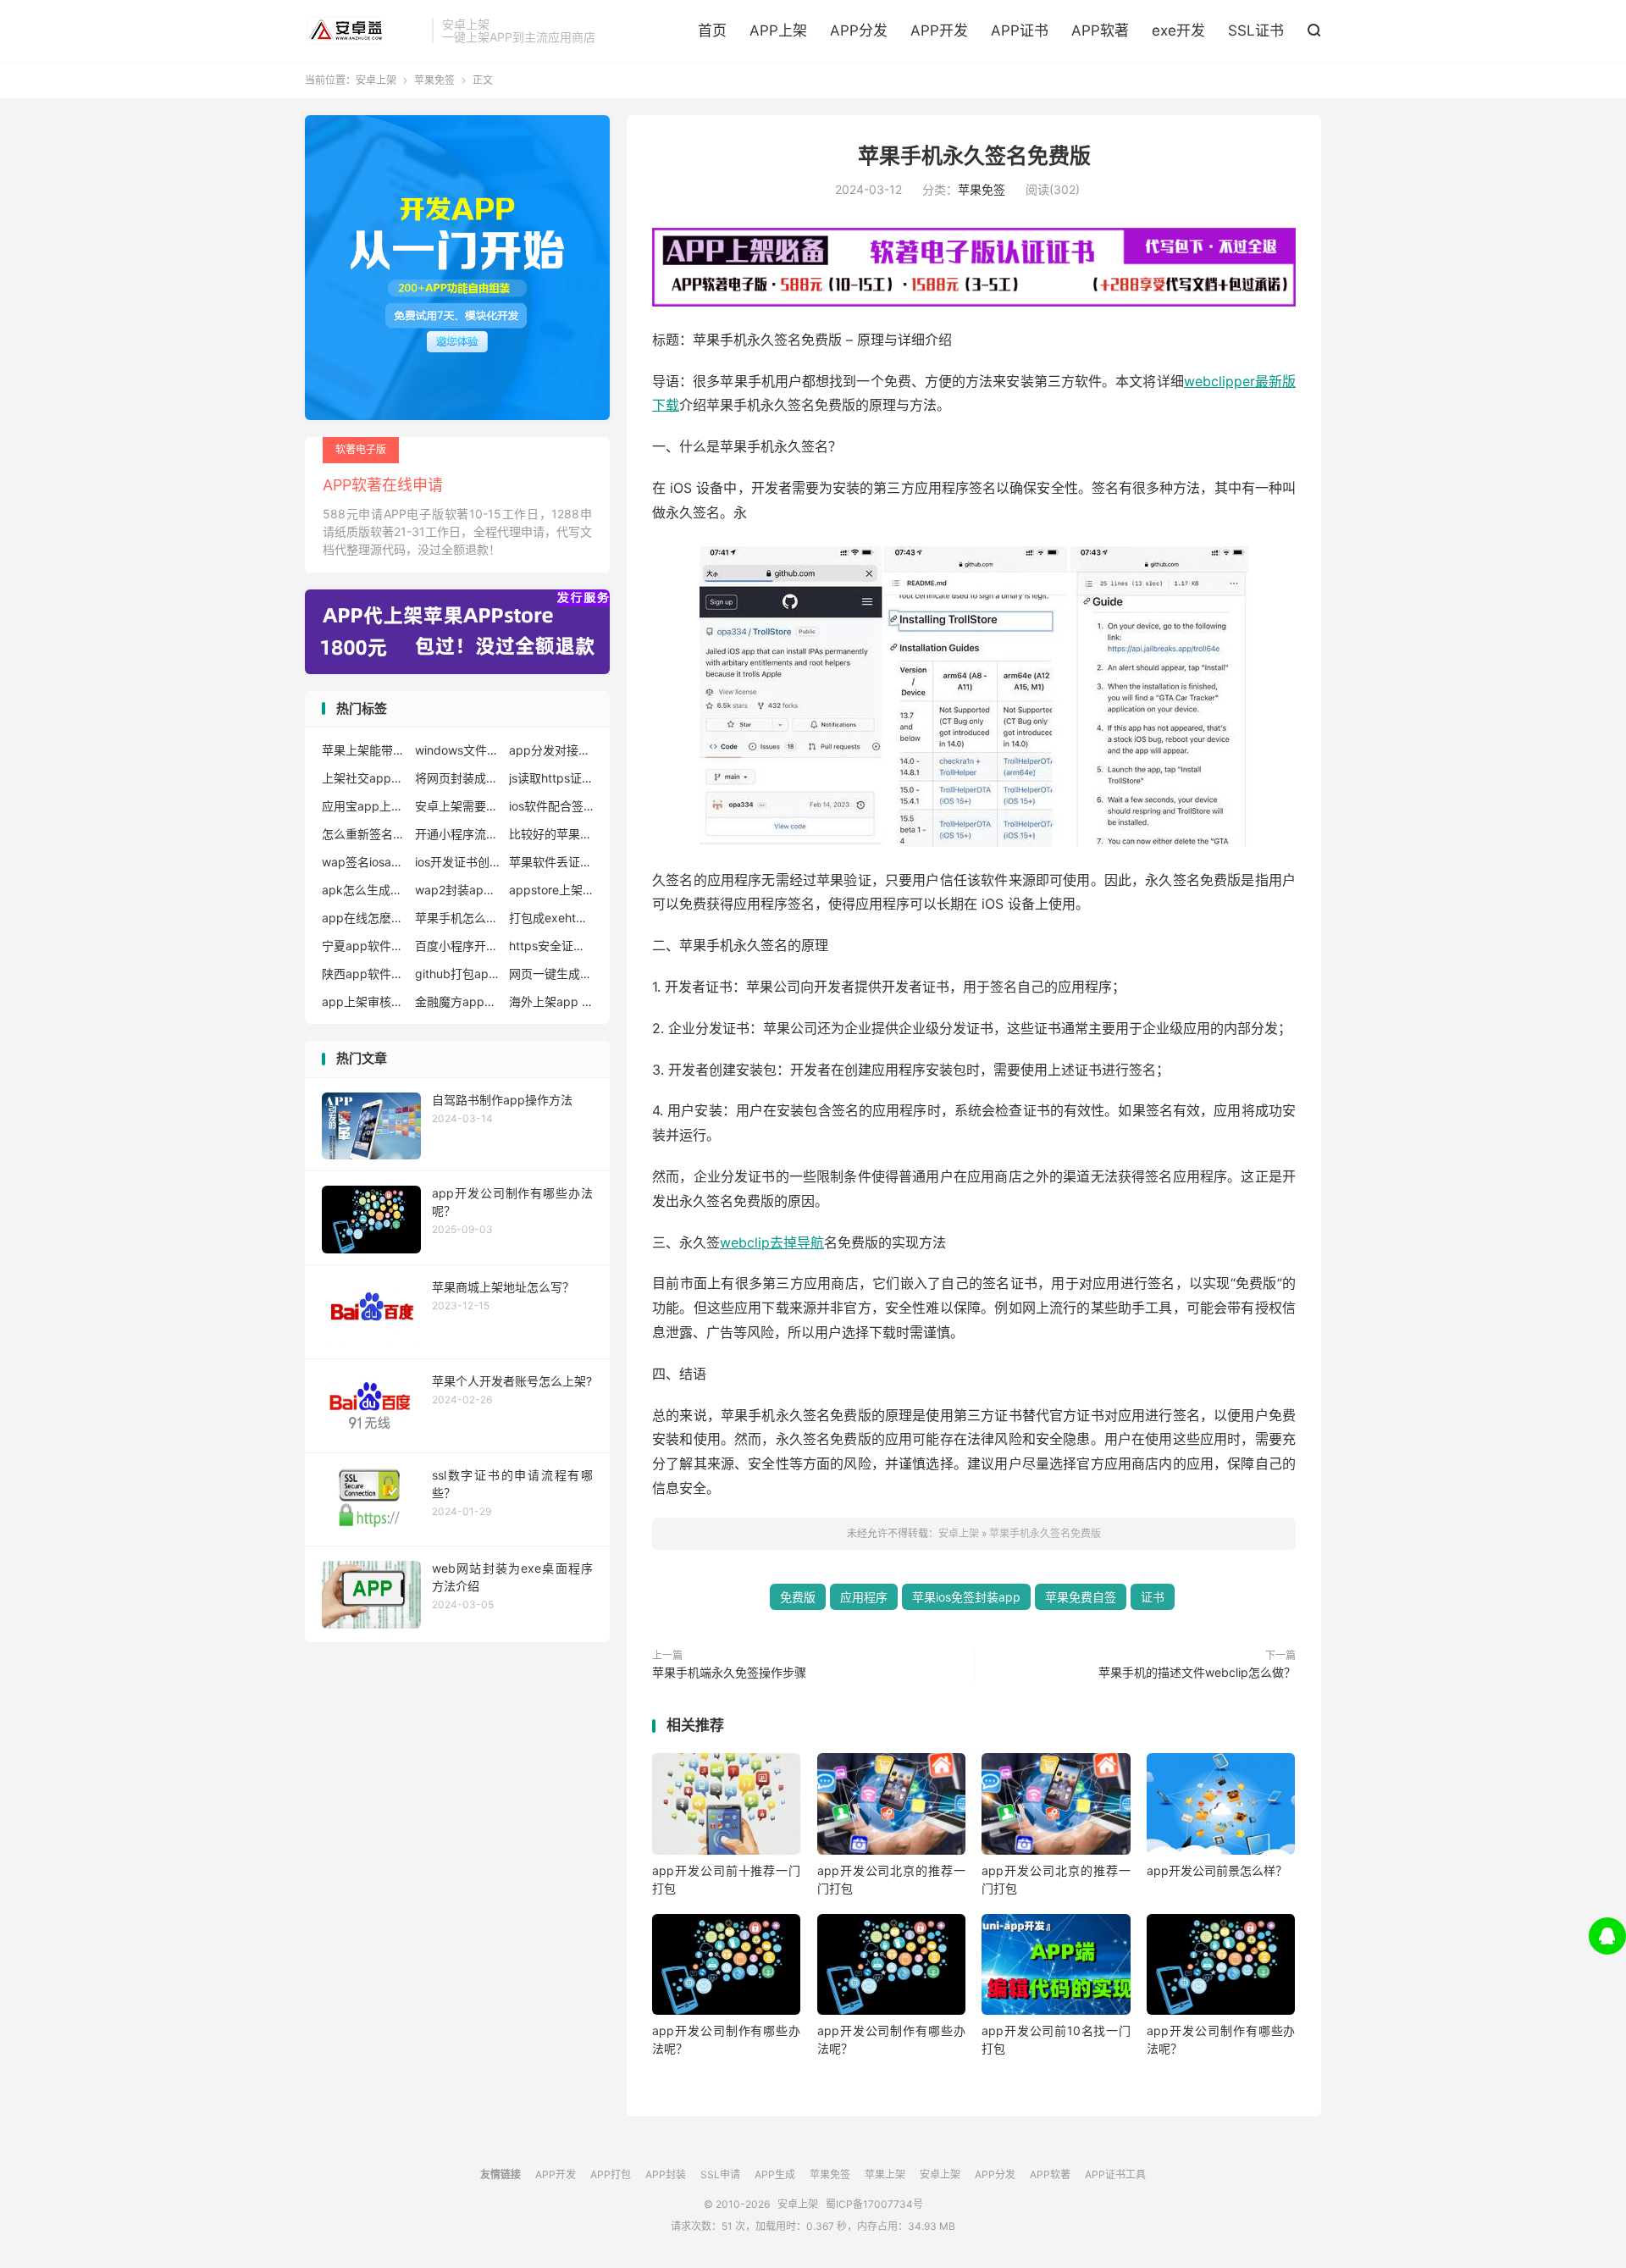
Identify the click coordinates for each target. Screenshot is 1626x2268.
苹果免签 (434, 80)
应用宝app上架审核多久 (364, 806)
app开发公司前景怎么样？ (1217, 1870)
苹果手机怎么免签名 (457, 918)
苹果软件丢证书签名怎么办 (551, 862)
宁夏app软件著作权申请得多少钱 (364, 946)
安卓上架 (364, 30)
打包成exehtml (551, 918)
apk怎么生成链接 (364, 890)
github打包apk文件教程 (457, 974)
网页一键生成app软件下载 (551, 974)
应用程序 (864, 1597)
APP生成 (775, 2174)
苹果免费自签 (1081, 1597)
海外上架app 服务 (551, 1001)
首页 (712, 30)
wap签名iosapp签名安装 (364, 862)
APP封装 (666, 2174)
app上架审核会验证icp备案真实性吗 (364, 1001)
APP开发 (939, 30)
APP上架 (778, 30)
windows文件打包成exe (457, 750)
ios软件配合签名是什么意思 (551, 806)
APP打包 (611, 2174)
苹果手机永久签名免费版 (974, 156)
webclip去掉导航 (772, 1242)
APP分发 (859, 30)
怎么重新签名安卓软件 (364, 834)
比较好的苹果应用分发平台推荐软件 (551, 834)
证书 (1153, 1597)
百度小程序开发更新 (457, 946)
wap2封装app (457, 890)
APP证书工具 (1115, 2174)
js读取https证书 (551, 778)
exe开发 (1178, 30)
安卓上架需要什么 (457, 806)
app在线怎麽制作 (364, 918)
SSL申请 (720, 2174)
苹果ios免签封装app (966, 1597)
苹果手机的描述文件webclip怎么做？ (1197, 1672)
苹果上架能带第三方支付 (364, 750)
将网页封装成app (457, 778)
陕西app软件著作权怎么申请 (364, 974)
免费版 (798, 1597)
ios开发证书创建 (457, 862)
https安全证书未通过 (551, 946)
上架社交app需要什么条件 (364, 778)
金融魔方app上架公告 (457, 1001)
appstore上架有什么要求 (551, 890)
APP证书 (1020, 30)
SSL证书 (1256, 30)
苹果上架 (885, 2174)
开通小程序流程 (457, 834)
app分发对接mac (551, 750)
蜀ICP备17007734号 (874, 2204)
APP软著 (1100, 30)
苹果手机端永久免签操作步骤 (729, 1672)
